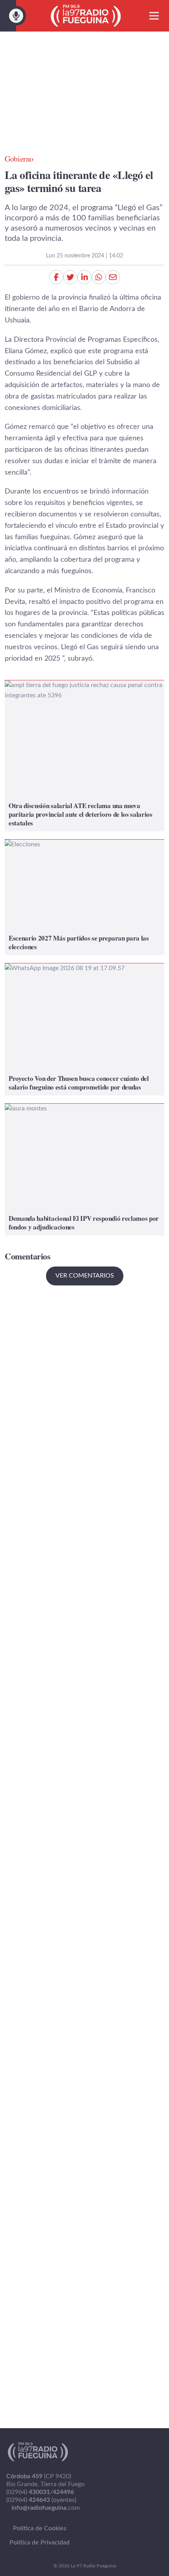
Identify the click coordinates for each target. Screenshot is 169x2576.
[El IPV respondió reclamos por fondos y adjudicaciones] (84, 1170)
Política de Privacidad (39, 2542)
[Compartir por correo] (113, 277)
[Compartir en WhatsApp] (99, 277)
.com (46, 2508)
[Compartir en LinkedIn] (84, 277)
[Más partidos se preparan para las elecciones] (84, 897)
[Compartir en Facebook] (56, 277)
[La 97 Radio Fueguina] (86, 16)
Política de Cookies (40, 2528)
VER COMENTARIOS (85, 1276)
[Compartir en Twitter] (70, 277)
